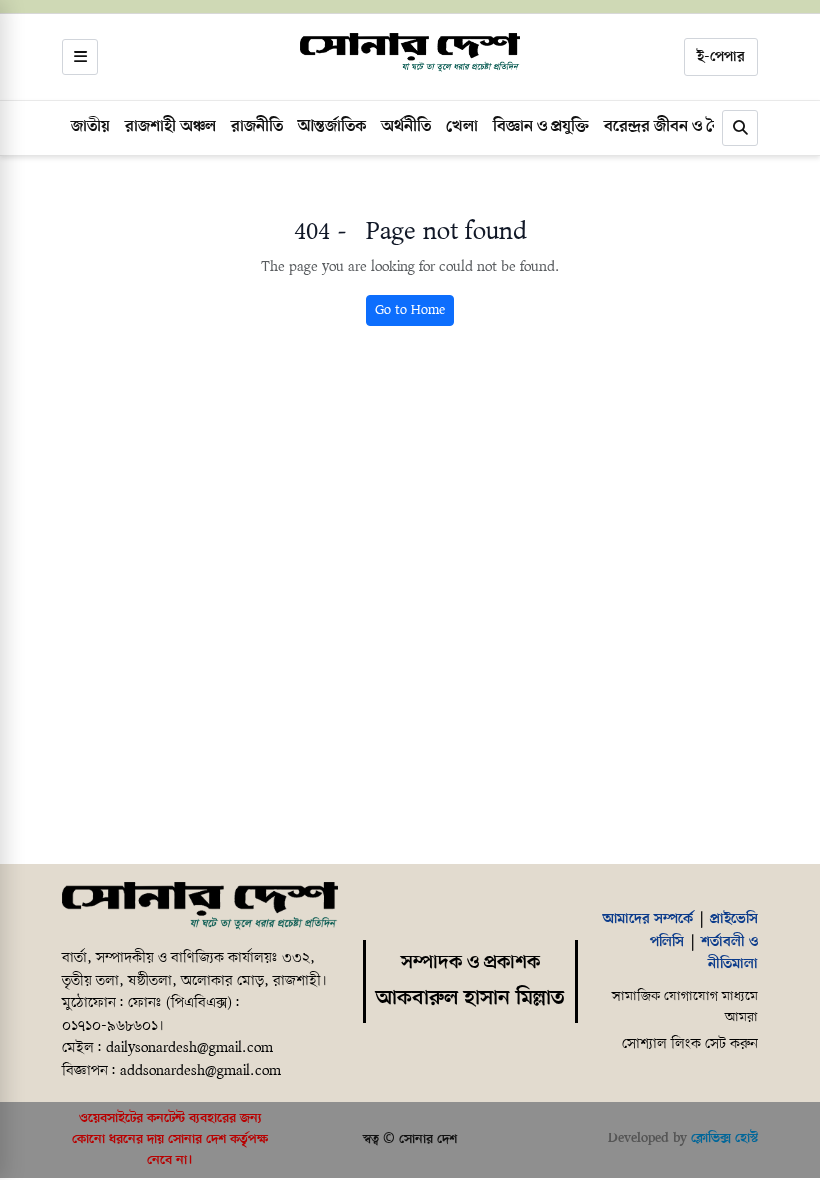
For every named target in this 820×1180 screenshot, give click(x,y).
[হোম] (410, 53)
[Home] (200, 907)
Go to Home (410, 310)
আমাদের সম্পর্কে (648, 919)
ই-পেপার (721, 57)
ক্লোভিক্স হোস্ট (724, 1138)
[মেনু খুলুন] (80, 57)
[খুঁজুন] (740, 128)
